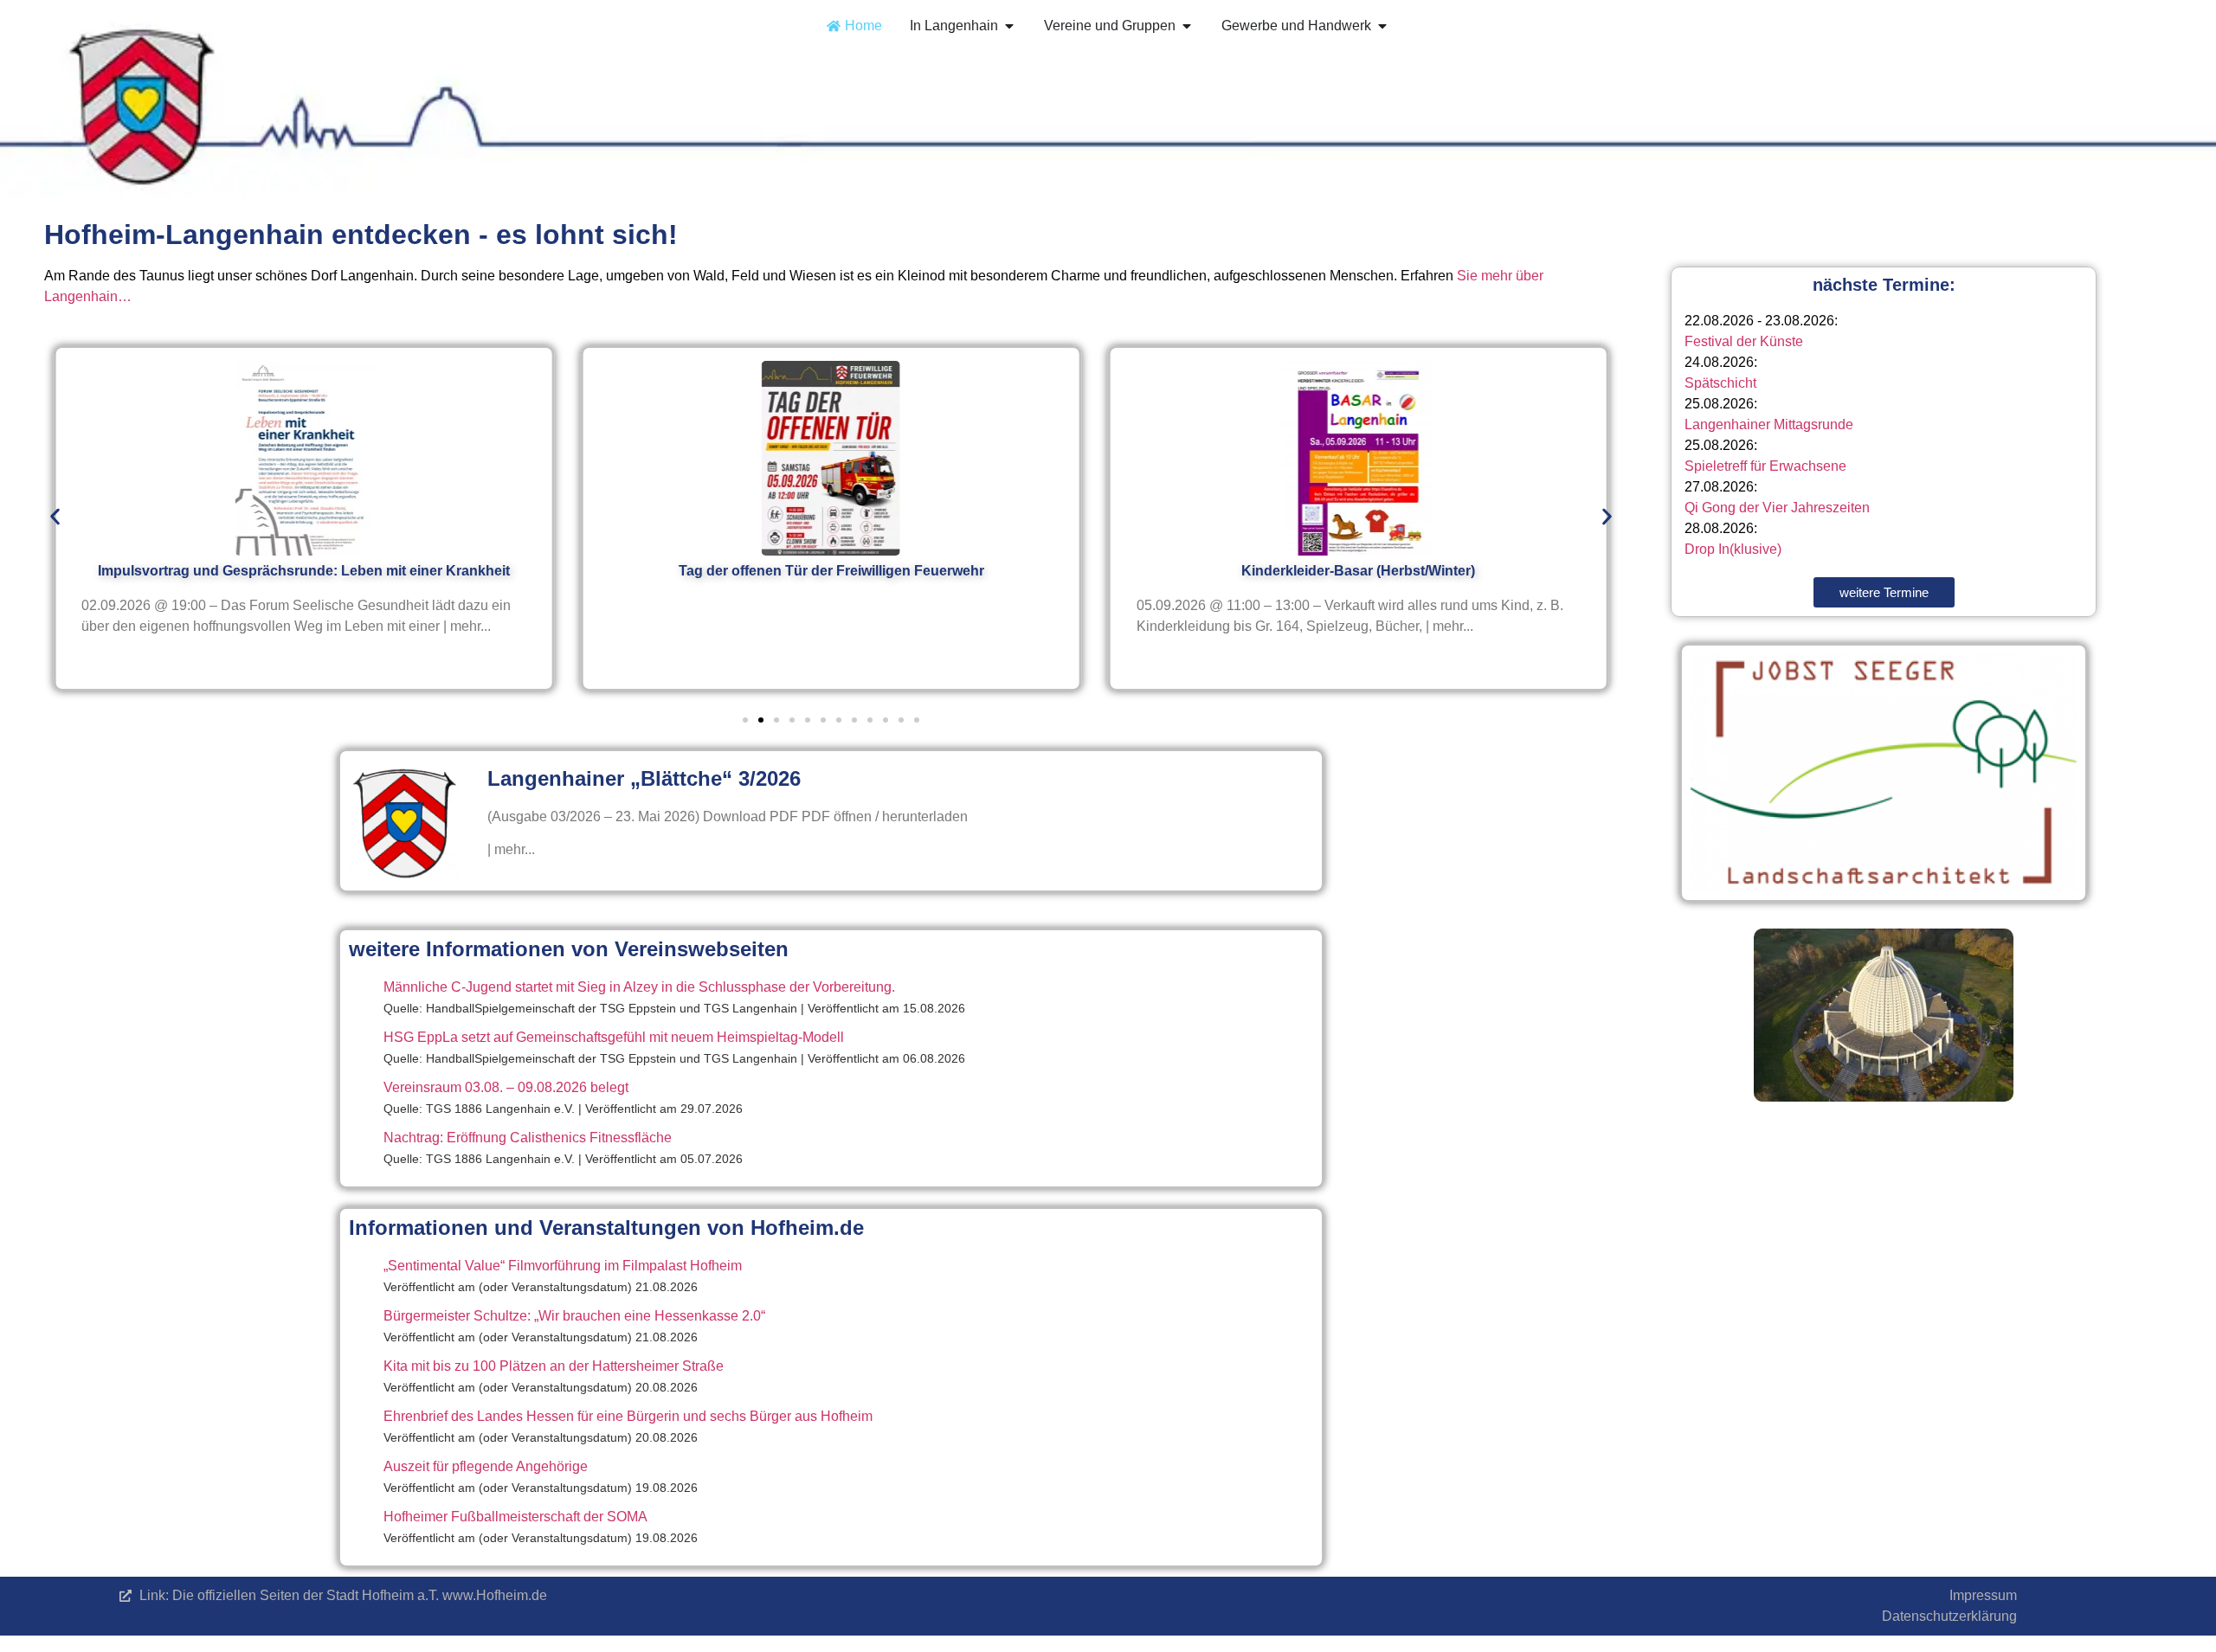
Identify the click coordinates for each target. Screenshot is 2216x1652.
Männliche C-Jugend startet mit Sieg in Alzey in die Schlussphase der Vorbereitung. (639, 987)
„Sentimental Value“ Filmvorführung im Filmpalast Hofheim (563, 1266)
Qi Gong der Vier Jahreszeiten (1777, 508)
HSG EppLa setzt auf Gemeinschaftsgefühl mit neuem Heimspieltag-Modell (614, 1037)
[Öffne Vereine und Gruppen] (1187, 26)
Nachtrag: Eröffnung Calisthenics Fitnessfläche (528, 1138)
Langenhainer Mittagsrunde (1769, 424)
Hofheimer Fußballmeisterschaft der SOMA (515, 1517)
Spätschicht (1720, 383)
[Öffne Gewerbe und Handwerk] (1382, 26)
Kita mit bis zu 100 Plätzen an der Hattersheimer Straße (554, 1366)
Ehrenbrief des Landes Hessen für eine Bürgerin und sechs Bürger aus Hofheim (628, 1416)
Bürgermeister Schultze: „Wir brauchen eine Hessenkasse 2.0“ (574, 1316)
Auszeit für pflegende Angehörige (486, 1466)
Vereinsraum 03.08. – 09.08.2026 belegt (506, 1087)
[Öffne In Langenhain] (1009, 26)
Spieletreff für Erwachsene (1765, 466)
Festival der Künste (1744, 341)
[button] (55, 517)
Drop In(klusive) (1733, 549)
